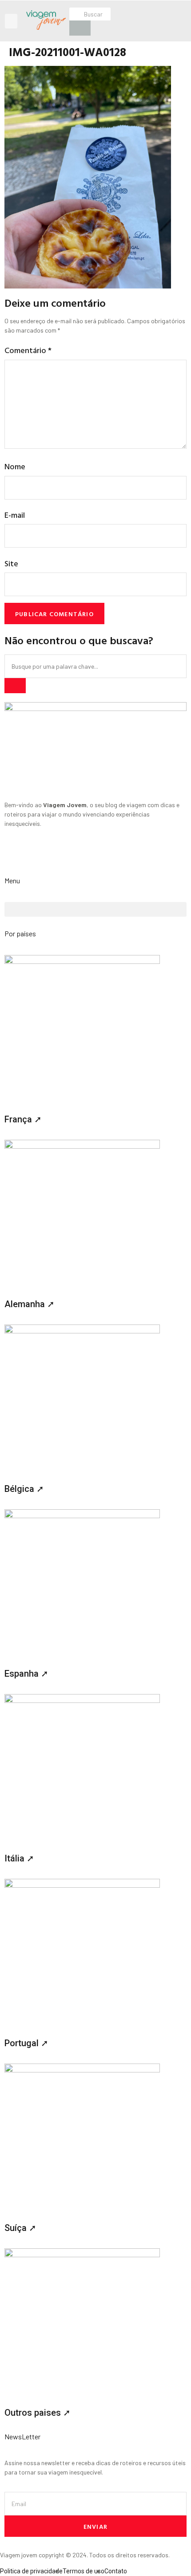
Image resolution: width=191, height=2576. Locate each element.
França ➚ (23, 1119)
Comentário (28, 350)
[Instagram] (16, 855)
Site (11, 563)
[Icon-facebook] (39, 855)
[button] (11, 21)
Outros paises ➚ (38, 2413)
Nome (15, 466)
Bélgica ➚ (24, 1489)
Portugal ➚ (26, 2043)
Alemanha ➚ (30, 1304)
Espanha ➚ (26, 1674)
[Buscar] (80, 28)
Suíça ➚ (20, 2228)
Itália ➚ (19, 1858)
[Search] (15, 686)
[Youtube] (63, 855)
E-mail (15, 515)
